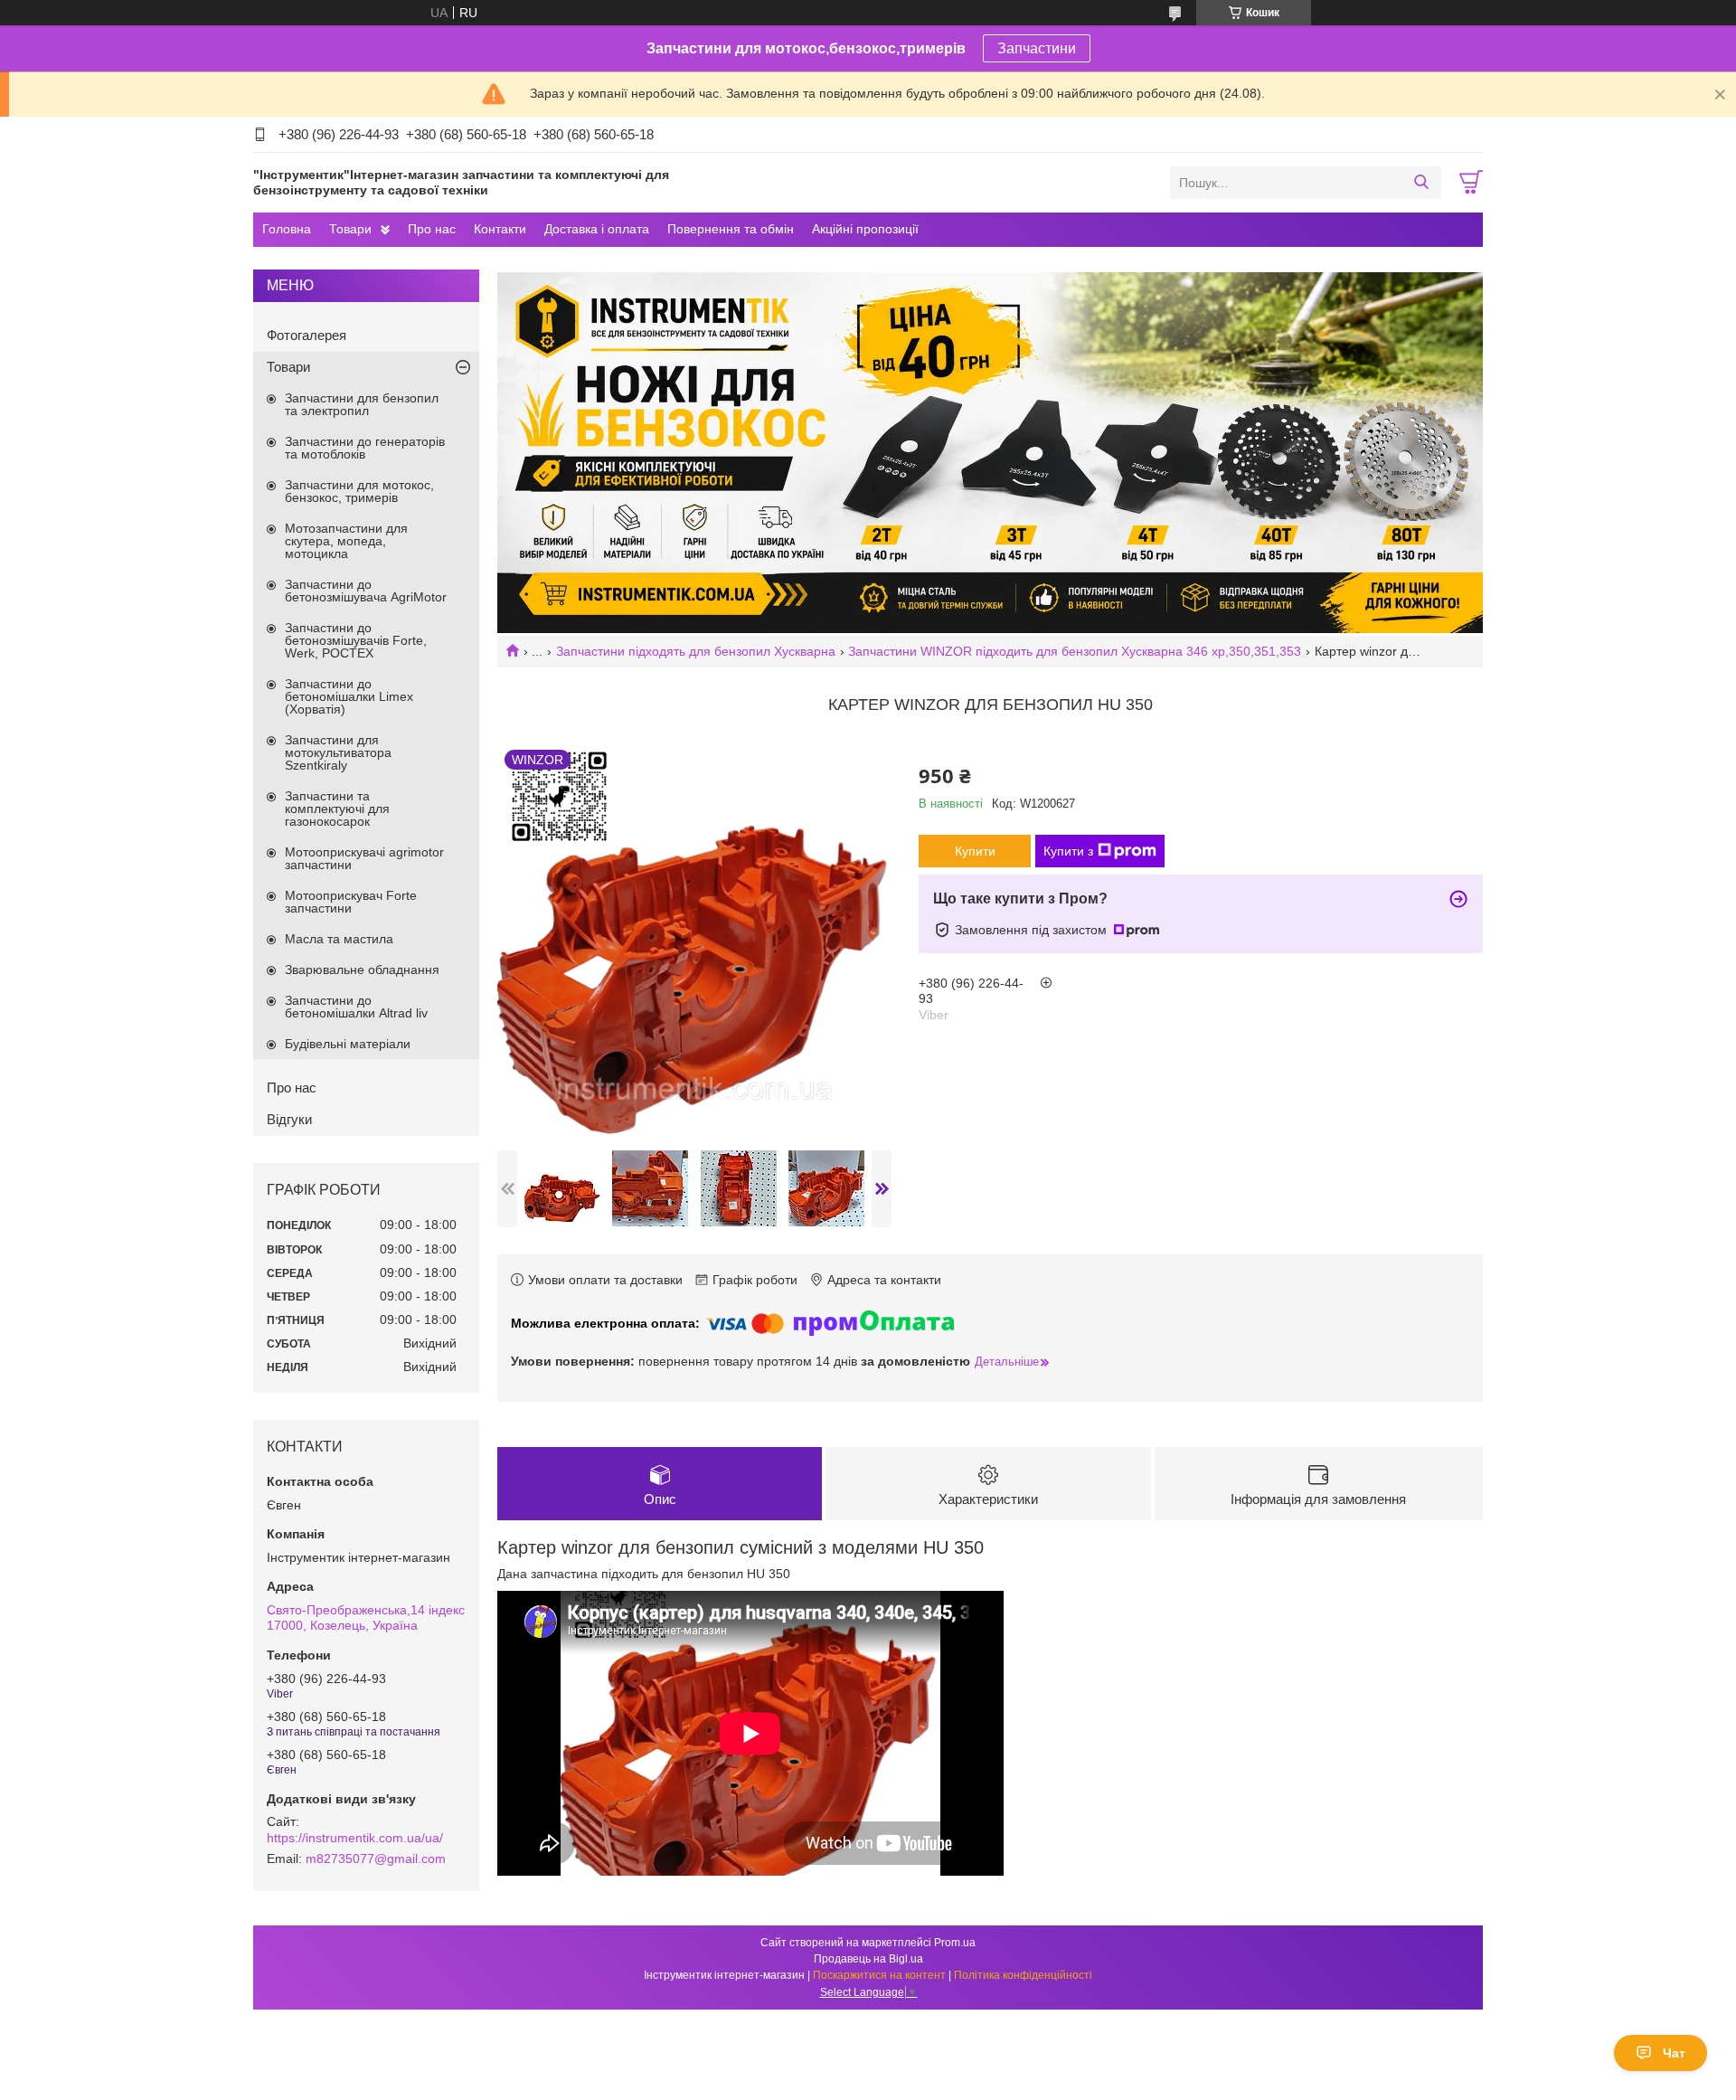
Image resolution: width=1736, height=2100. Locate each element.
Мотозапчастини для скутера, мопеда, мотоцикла (346, 541)
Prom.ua (955, 1943)
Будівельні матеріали (348, 1044)
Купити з (1068, 851)
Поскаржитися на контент (879, 1975)
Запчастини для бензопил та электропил (362, 404)
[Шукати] (1421, 183)
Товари (350, 229)
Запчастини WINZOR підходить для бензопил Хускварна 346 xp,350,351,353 (1075, 651)
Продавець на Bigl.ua (868, 1959)
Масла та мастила (339, 939)
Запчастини (1037, 48)
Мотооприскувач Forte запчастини (351, 902)
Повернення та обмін (731, 229)
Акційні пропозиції (865, 229)
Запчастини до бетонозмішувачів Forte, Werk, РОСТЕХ (356, 640)
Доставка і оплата (597, 229)
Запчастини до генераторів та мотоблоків (365, 448)
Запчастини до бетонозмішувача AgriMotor (366, 591)
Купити (975, 851)
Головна (287, 229)
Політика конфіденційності (1023, 1975)
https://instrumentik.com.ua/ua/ (355, 1838)
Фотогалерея (307, 335)
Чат (1674, 2053)
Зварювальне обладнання (362, 970)
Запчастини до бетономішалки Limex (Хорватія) (349, 696)
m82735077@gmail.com (376, 1859)
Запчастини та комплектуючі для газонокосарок (337, 809)
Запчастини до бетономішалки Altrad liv (356, 1007)
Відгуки (289, 1119)
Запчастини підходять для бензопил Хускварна (696, 651)
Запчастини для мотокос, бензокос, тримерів (359, 491)
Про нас (432, 229)
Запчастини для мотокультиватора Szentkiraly (338, 752)
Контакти (500, 229)
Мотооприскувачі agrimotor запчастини (364, 858)
